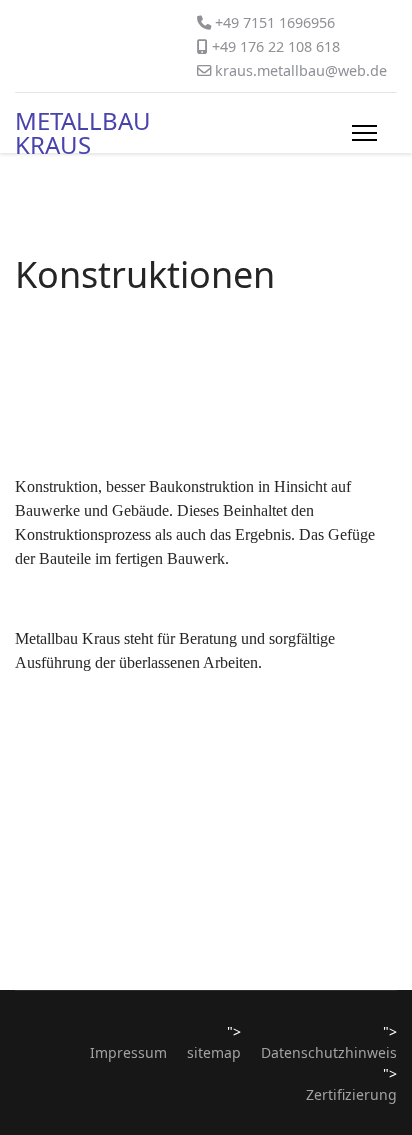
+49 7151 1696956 (275, 22)
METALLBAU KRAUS (83, 133)
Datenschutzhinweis (329, 1052)
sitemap (214, 1052)
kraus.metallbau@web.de (301, 70)
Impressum (128, 1052)
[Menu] (364, 133)
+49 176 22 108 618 (276, 46)
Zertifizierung (351, 1094)
